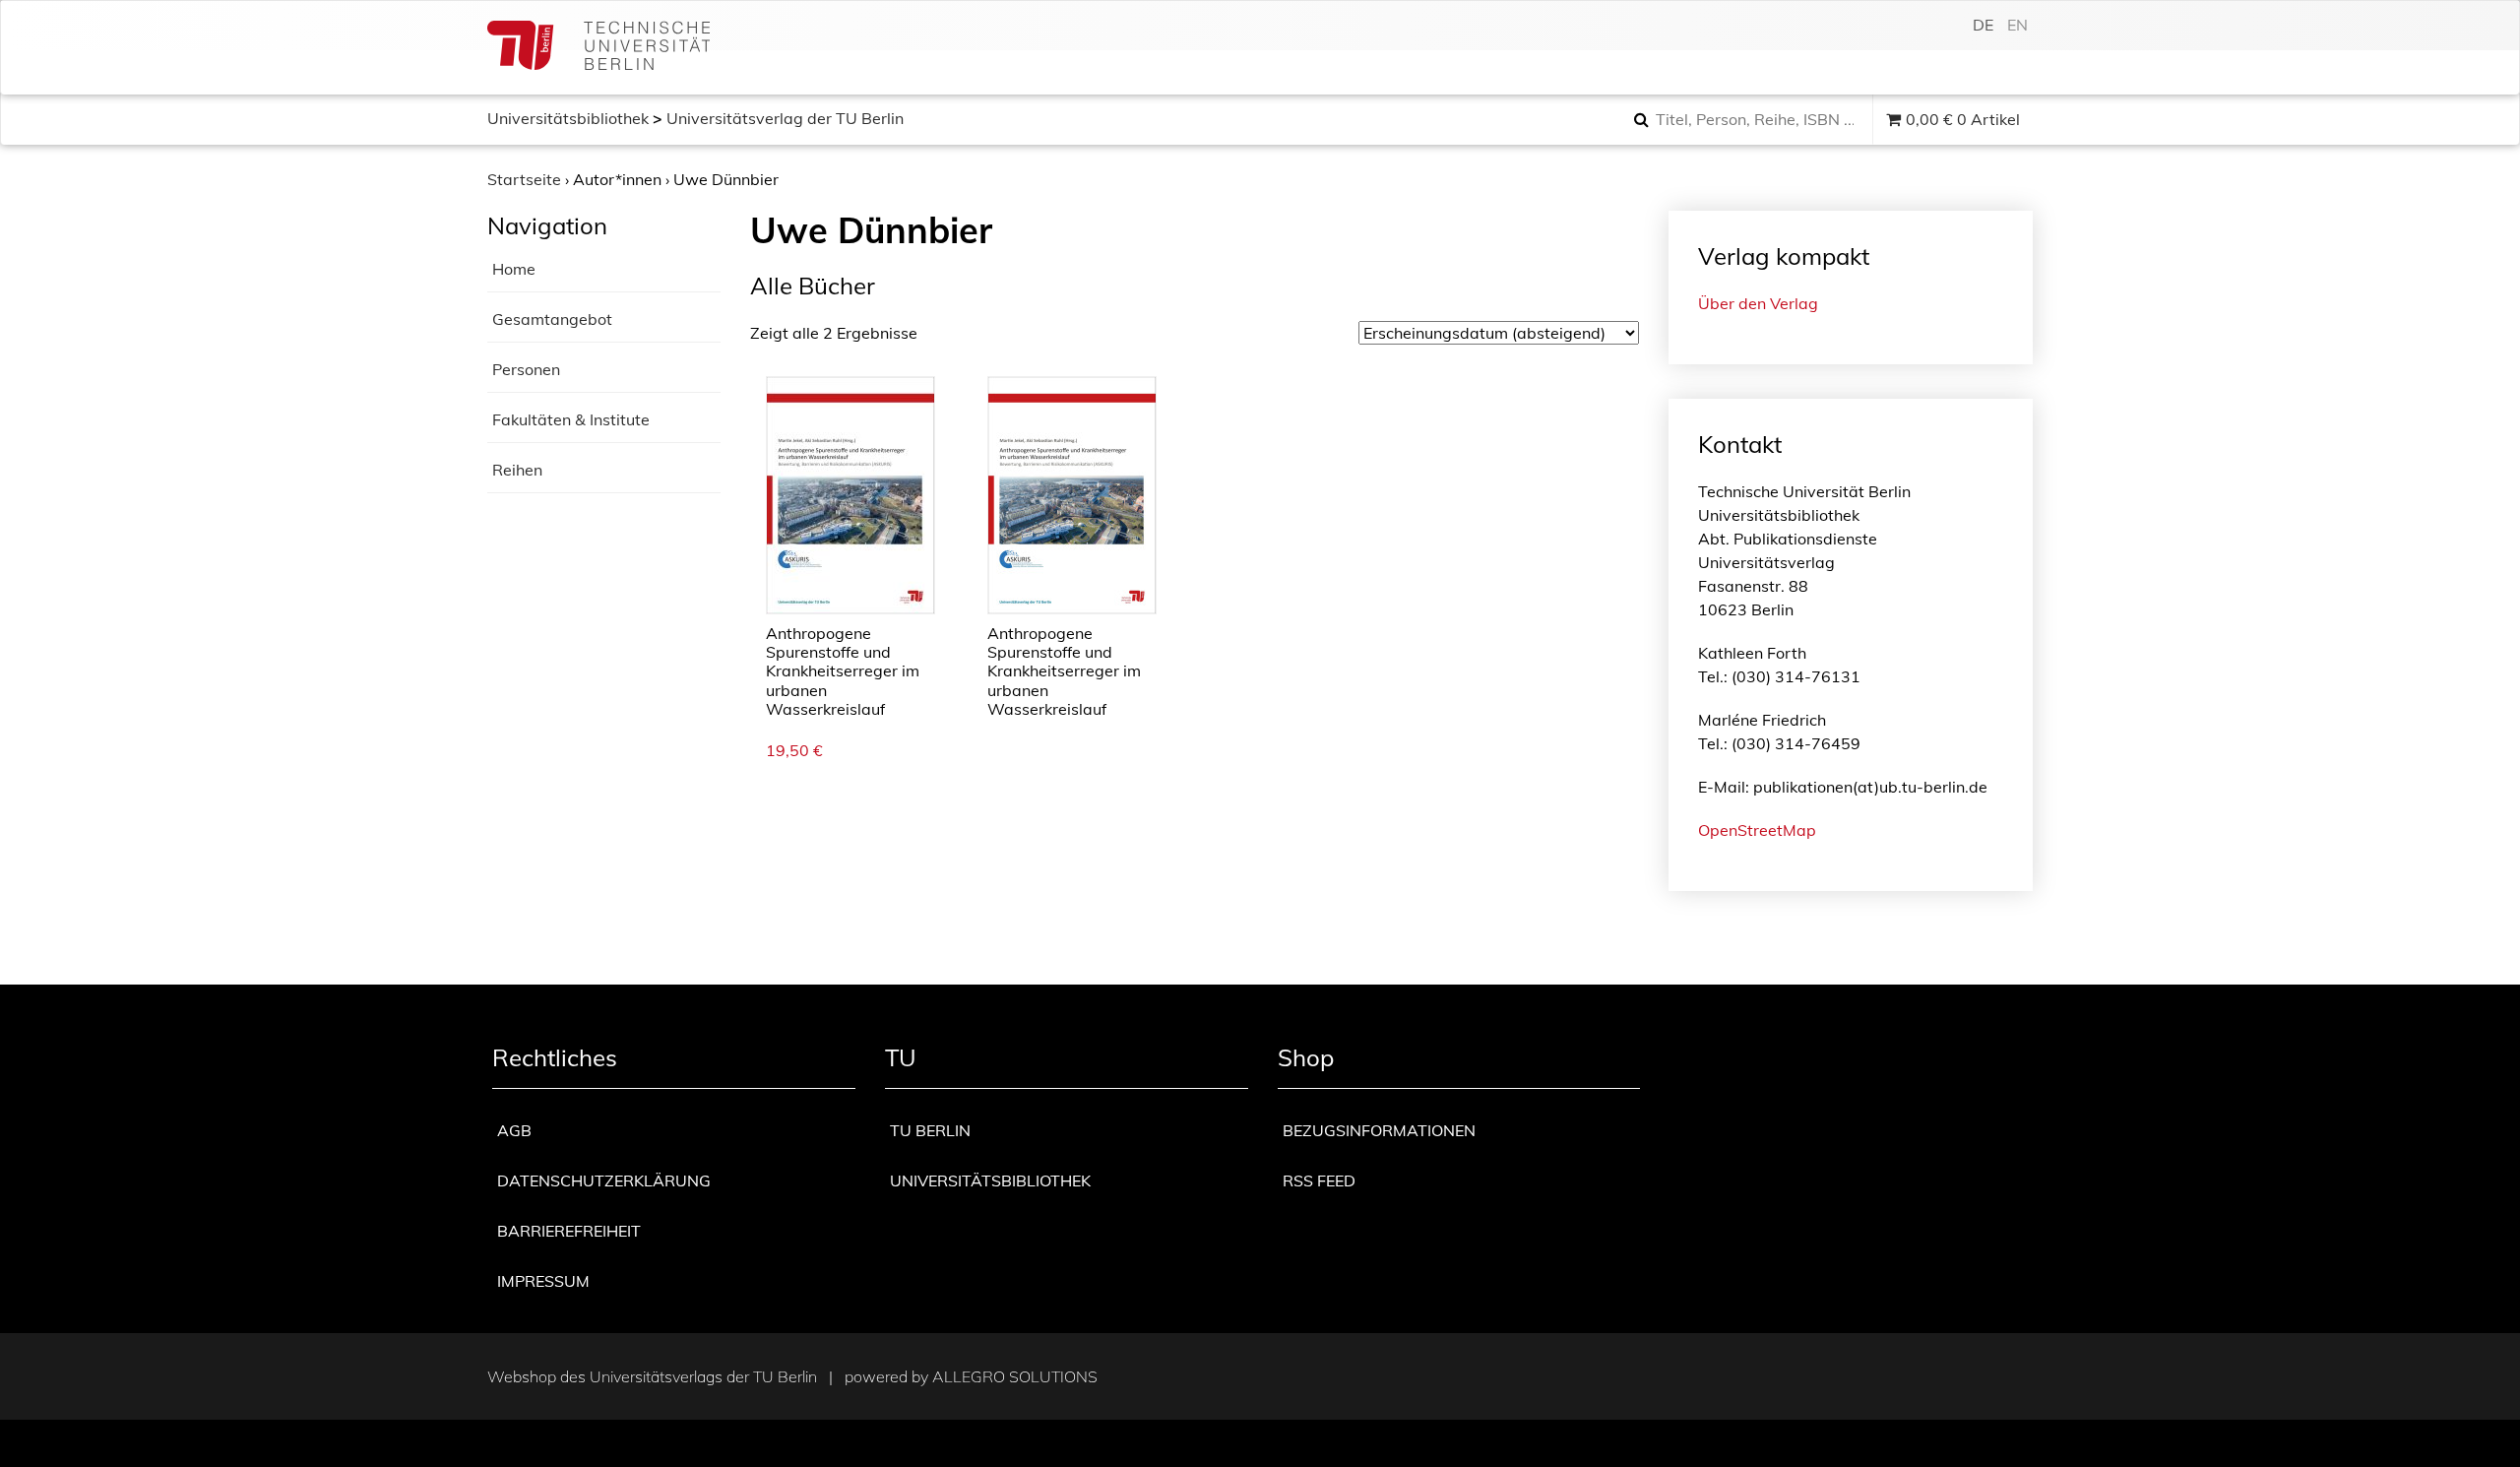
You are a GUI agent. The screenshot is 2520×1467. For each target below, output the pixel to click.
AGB (514, 1130)
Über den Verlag (1758, 303)
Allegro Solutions (1015, 1376)
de (1983, 25)
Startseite (524, 179)
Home (514, 269)
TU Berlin (930, 1130)
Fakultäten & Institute (571, 419)
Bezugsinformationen (1379, 1130)
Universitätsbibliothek (568, 118)
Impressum (543, 1281)
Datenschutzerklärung (604, 1180)
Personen (526, 369)
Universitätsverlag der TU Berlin (785, 118)
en (2017, 25)
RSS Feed (1319, 1180)
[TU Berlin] (598, 48)
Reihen (517, 470)
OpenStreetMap (1757, 830)
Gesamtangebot (552, 319)
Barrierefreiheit (569, 1231)
